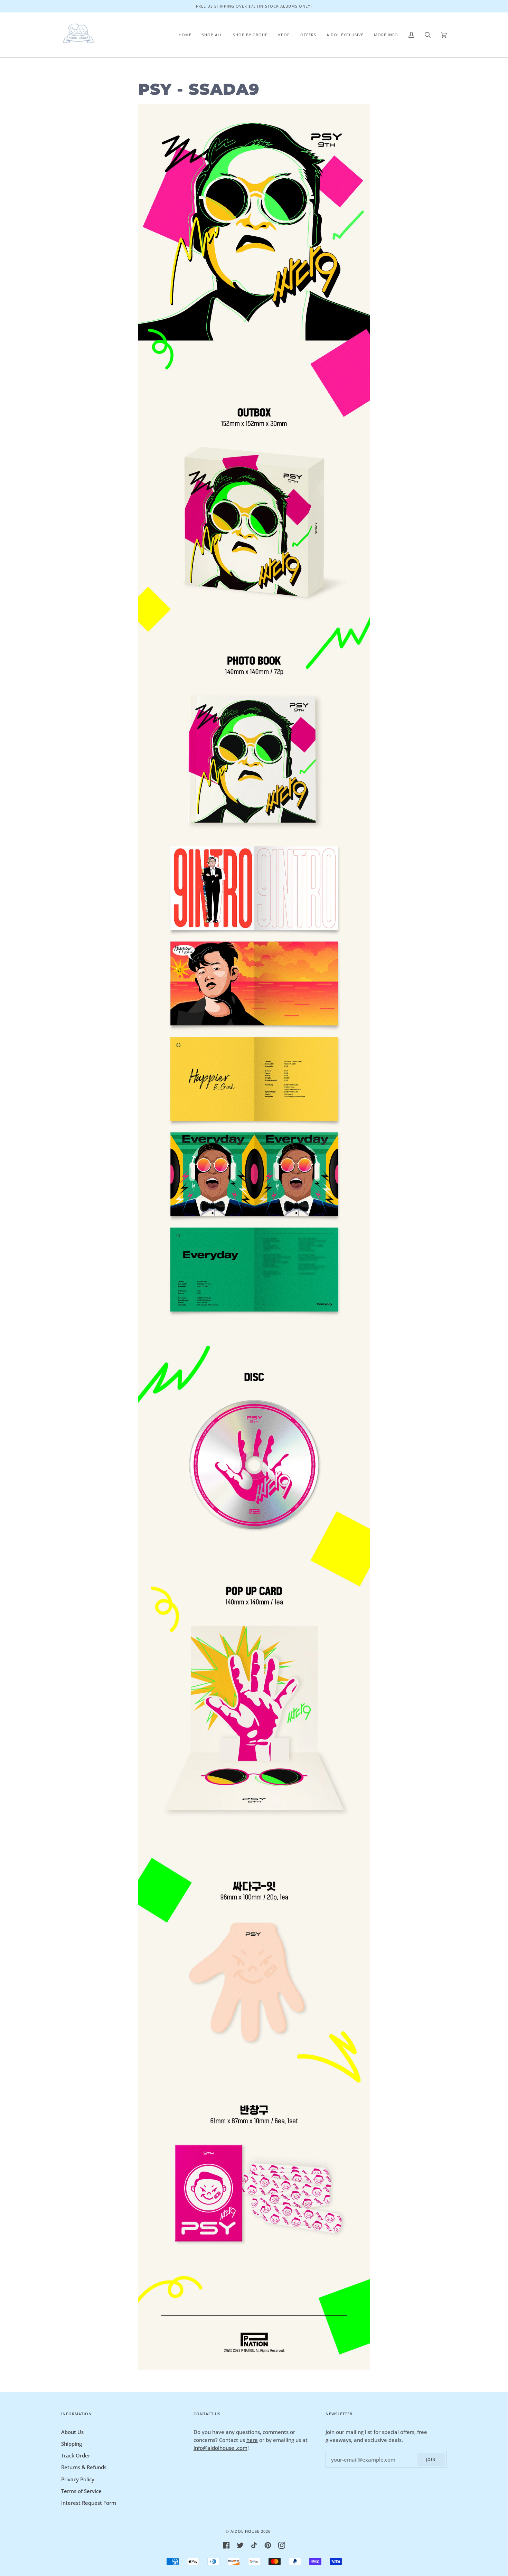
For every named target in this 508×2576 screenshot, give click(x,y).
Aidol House (245, 2531)
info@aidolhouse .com (220, 2448)
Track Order (76, 2455)
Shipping (72, 2444)
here (252, 2440)
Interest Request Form (89, 2503)
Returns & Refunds (84, 2467)
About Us (72, 2432)
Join (431, 2459)
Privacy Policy (78, 2479)
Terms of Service (81, 2491)
